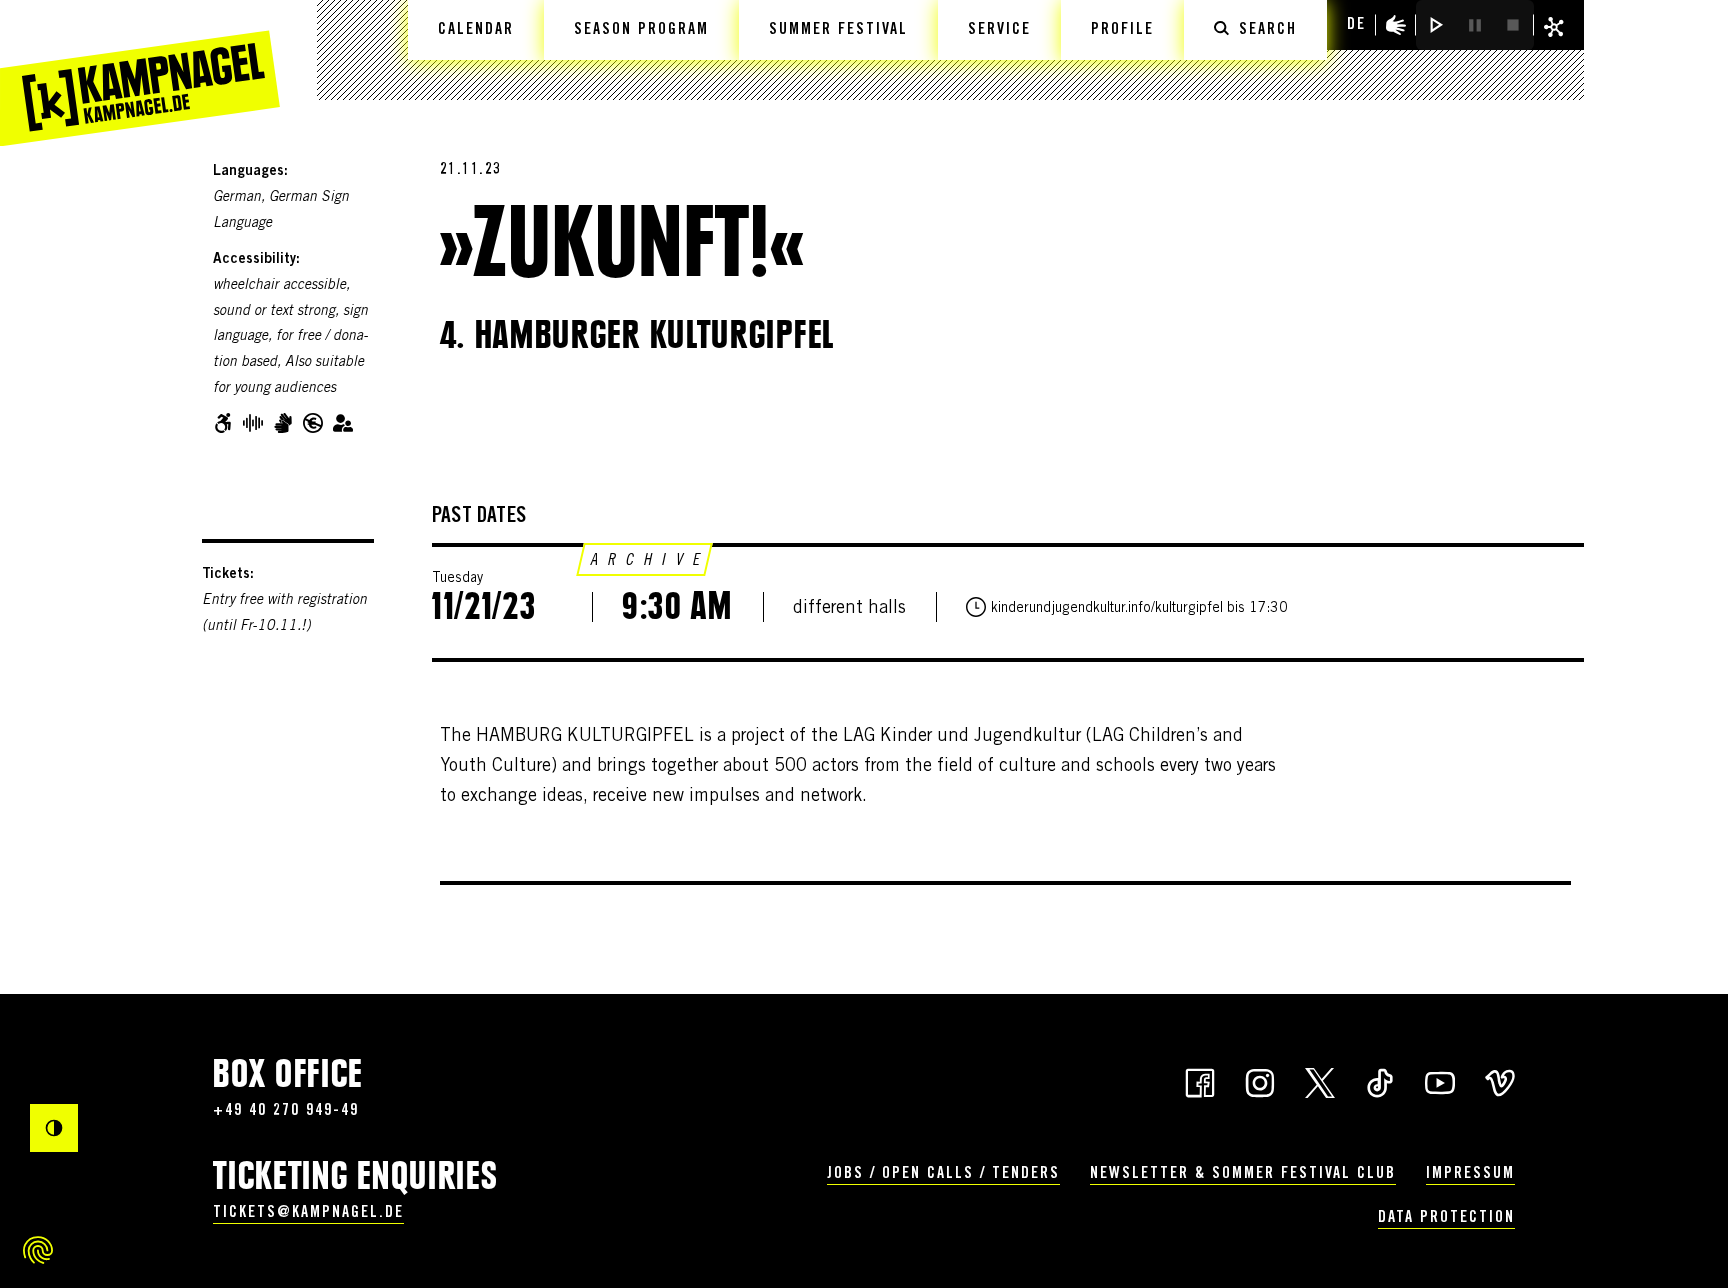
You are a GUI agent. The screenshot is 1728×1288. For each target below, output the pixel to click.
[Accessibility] (1396, 25)
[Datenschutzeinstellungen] (38, 1250)
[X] (1320, 1081)
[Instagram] (1260, 1081)
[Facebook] (1200, 1081)
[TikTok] (1380, 1081)
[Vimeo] (1500, 1081)
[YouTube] (1440, 1081)
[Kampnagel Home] (140, 73)
